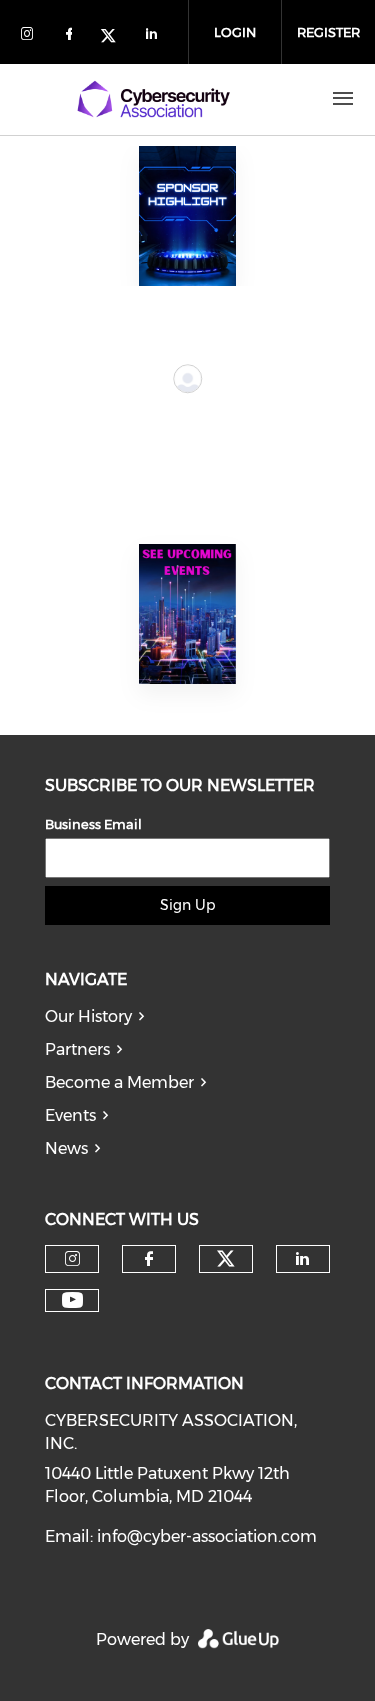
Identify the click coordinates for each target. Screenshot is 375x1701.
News (66, 1148)
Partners (77, 1049)
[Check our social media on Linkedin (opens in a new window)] (157, 37)
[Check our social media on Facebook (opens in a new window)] (73, 37)
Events (70, 1115)
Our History (88, 1016)
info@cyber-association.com (207, 1536)
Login (235, 32)
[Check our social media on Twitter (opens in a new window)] (115, 37)
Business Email (93, 824)
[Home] (153, 99)
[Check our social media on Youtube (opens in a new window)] (72, 1300)
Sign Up (187, 905)
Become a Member (119, 1082)
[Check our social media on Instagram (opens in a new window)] (31, 37)
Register (328, 32)
